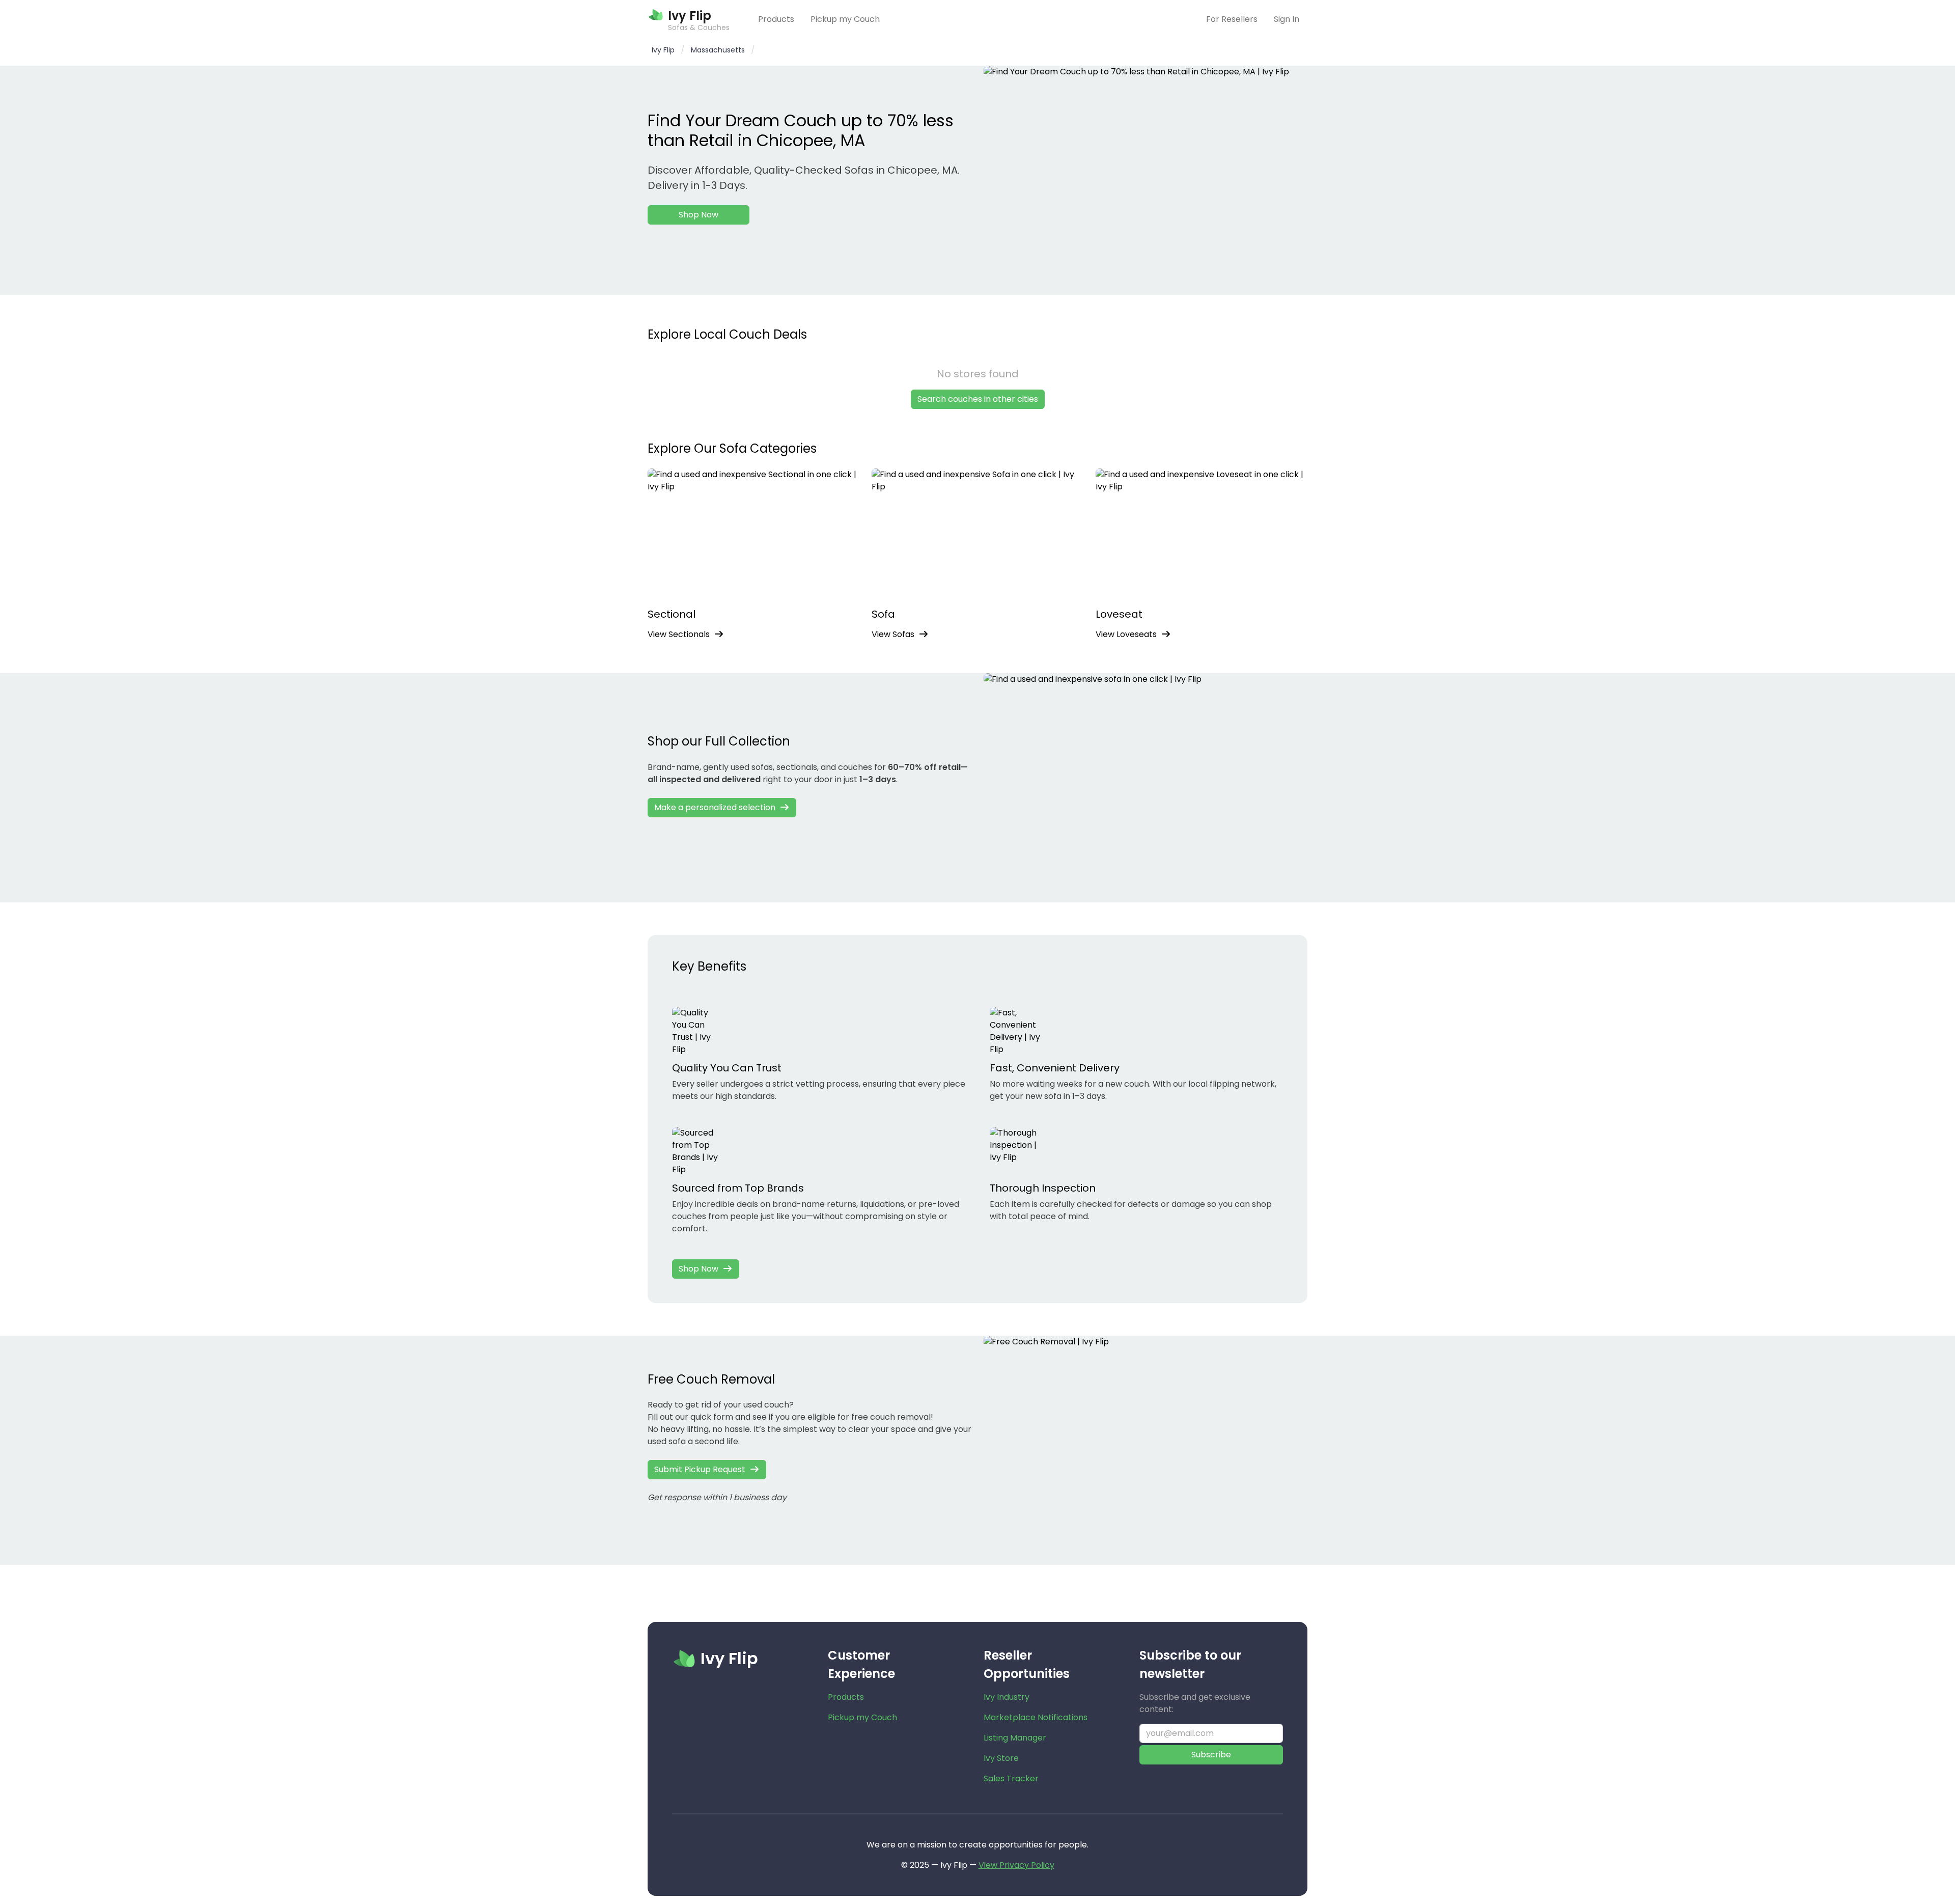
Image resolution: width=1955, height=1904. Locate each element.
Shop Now (699, 215)
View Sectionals (679, 634)
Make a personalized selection (715, 807)
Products (776, 19)
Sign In (1287, 19)
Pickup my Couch (845, 19)
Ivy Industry (1007, 1697)
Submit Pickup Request (700, 1469)
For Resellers (1232, 19)
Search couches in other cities (978, 399)
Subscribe (1211, 1755)
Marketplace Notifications (1036, 1717)
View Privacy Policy (1016, 1865)
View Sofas (893, 634)
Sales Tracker (1011, 1778)
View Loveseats (1126, 634)
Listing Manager (1015, 1738)
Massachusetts (718, 50)
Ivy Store (1001, 1758)
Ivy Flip (663, 50)
